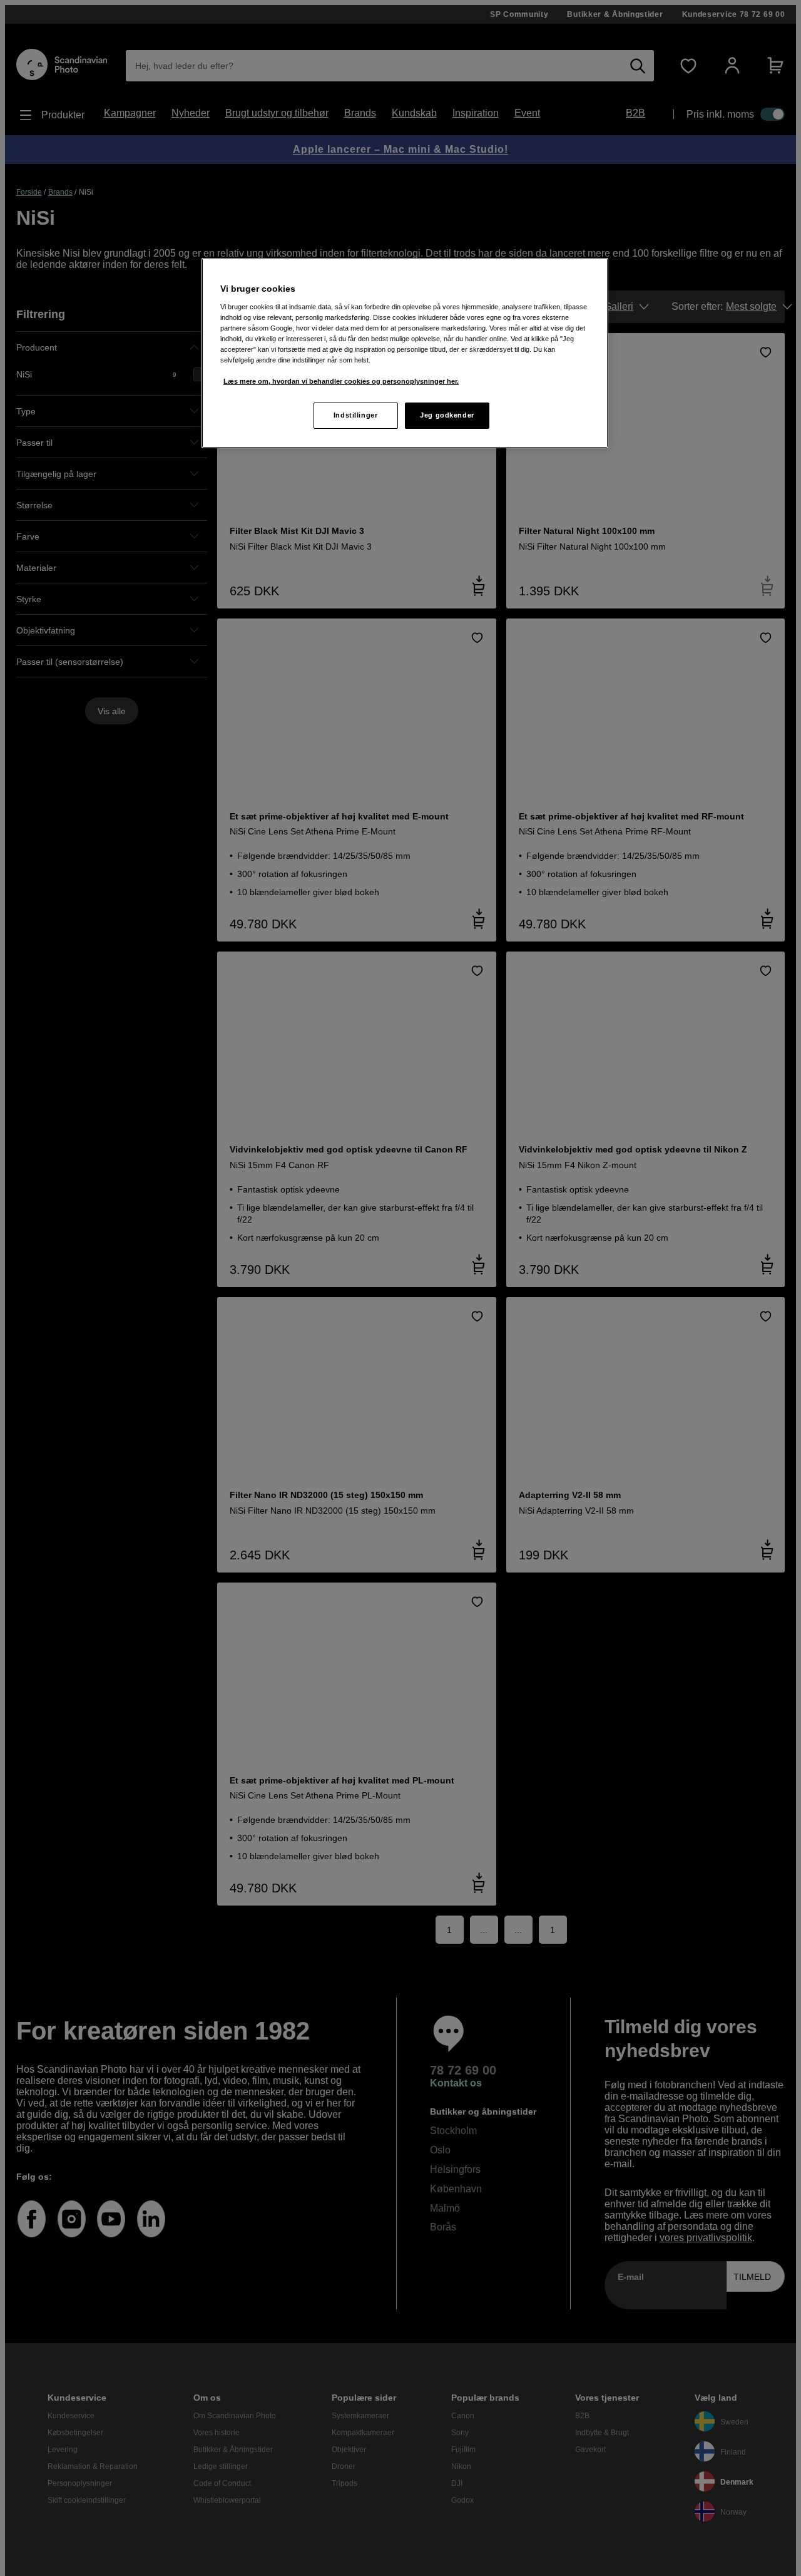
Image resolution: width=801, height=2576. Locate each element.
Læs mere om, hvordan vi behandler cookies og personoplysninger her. (341, 381)
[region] (405, 353)
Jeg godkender (447, 415)
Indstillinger (355, 415)
